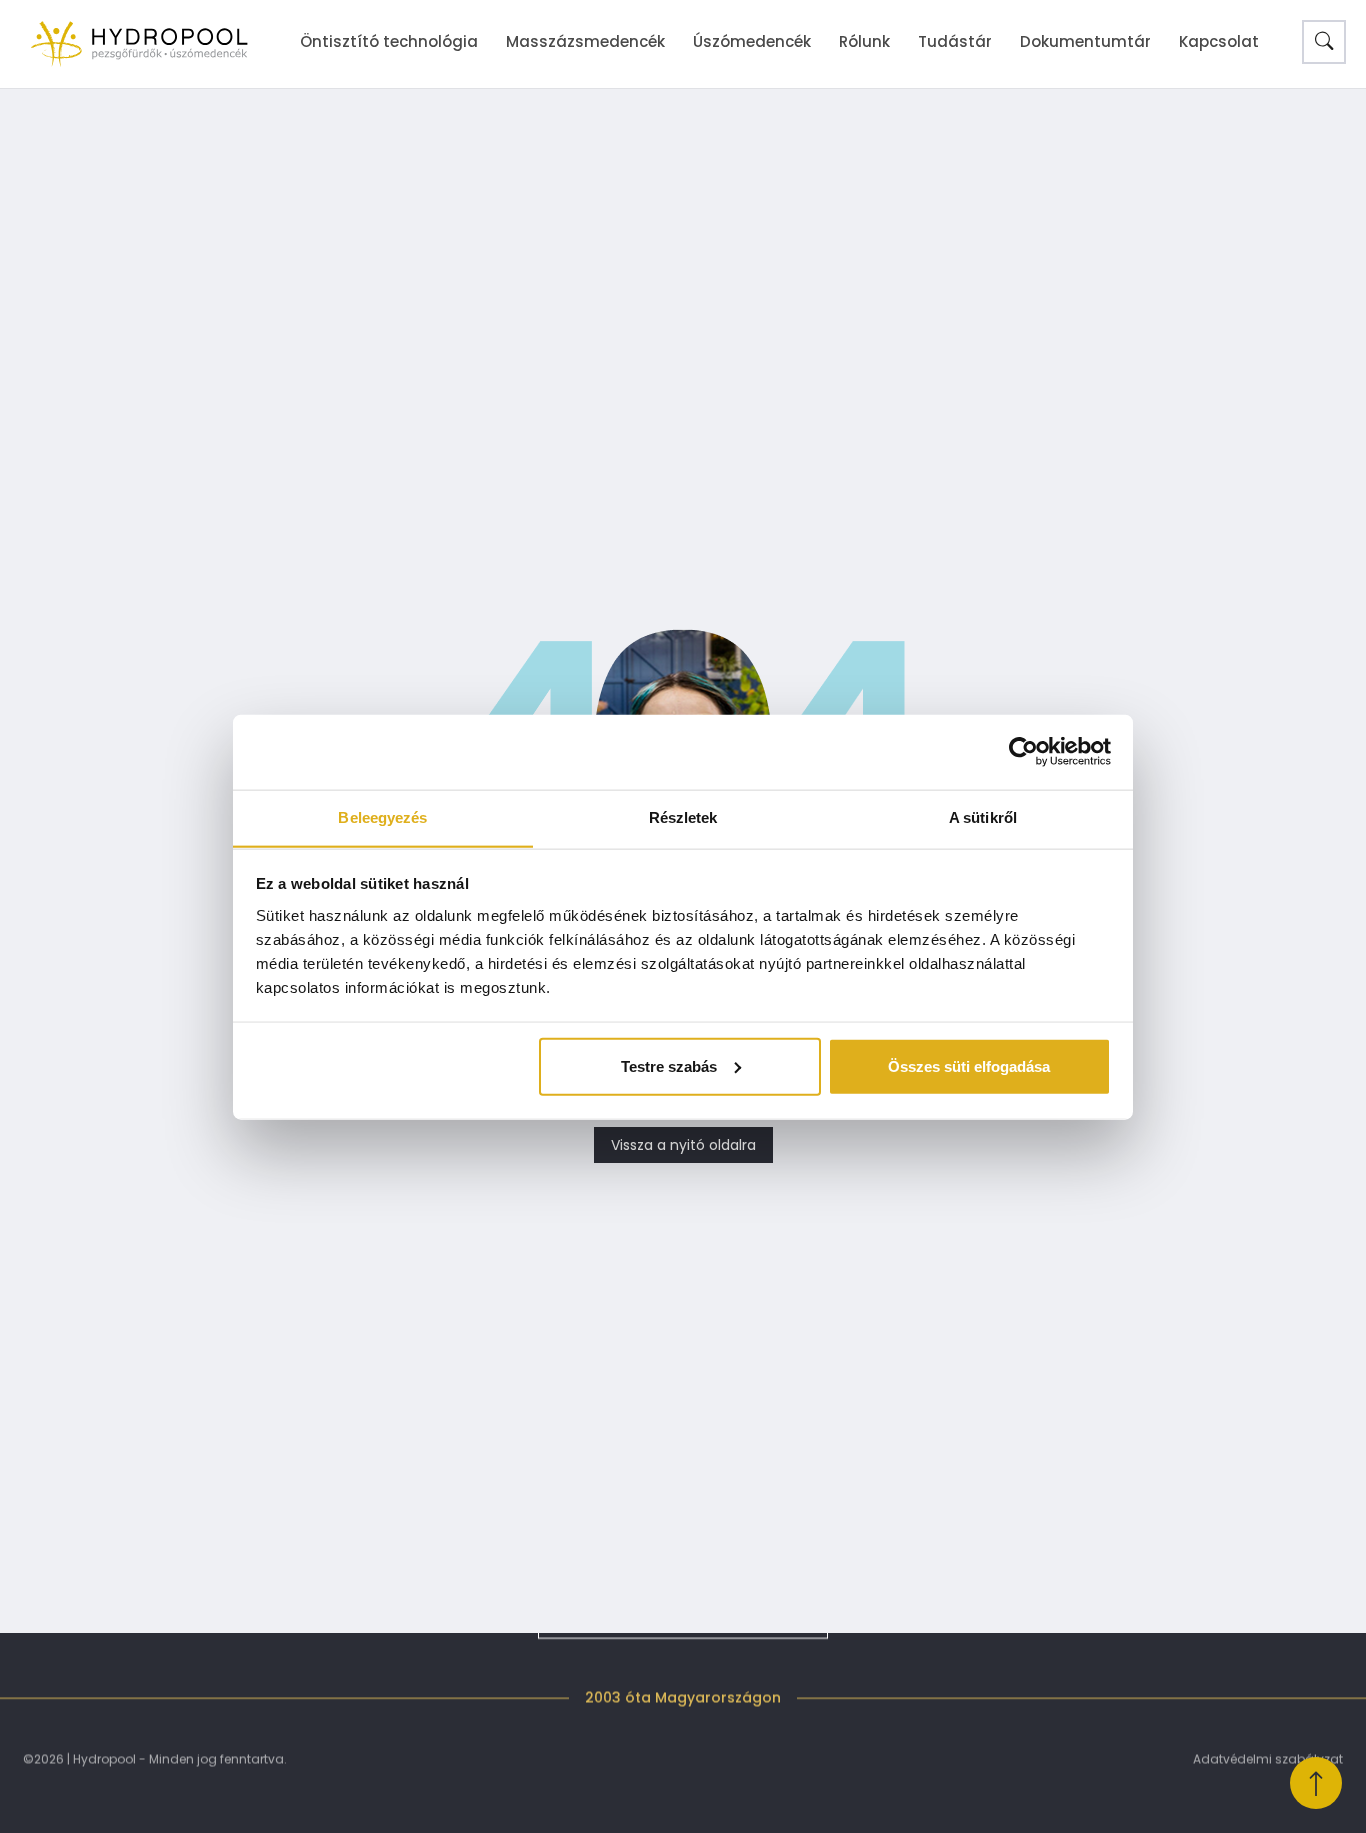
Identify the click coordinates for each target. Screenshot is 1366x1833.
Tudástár (955, 41)
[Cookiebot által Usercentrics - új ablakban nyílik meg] (1023, 752)
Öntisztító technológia (389, 41)
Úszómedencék (752, 41)
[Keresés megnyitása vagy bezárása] (1324, 42)
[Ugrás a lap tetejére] (1316, 1783)
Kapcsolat (1219, 41)
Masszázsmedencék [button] (585, 41)
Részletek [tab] (683, 816)
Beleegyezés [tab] (382, 816)
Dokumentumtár (1085, 41)
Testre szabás (669, 1065)
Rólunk (864, 41)
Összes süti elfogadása (969, 1065)
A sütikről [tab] (983, 816)
